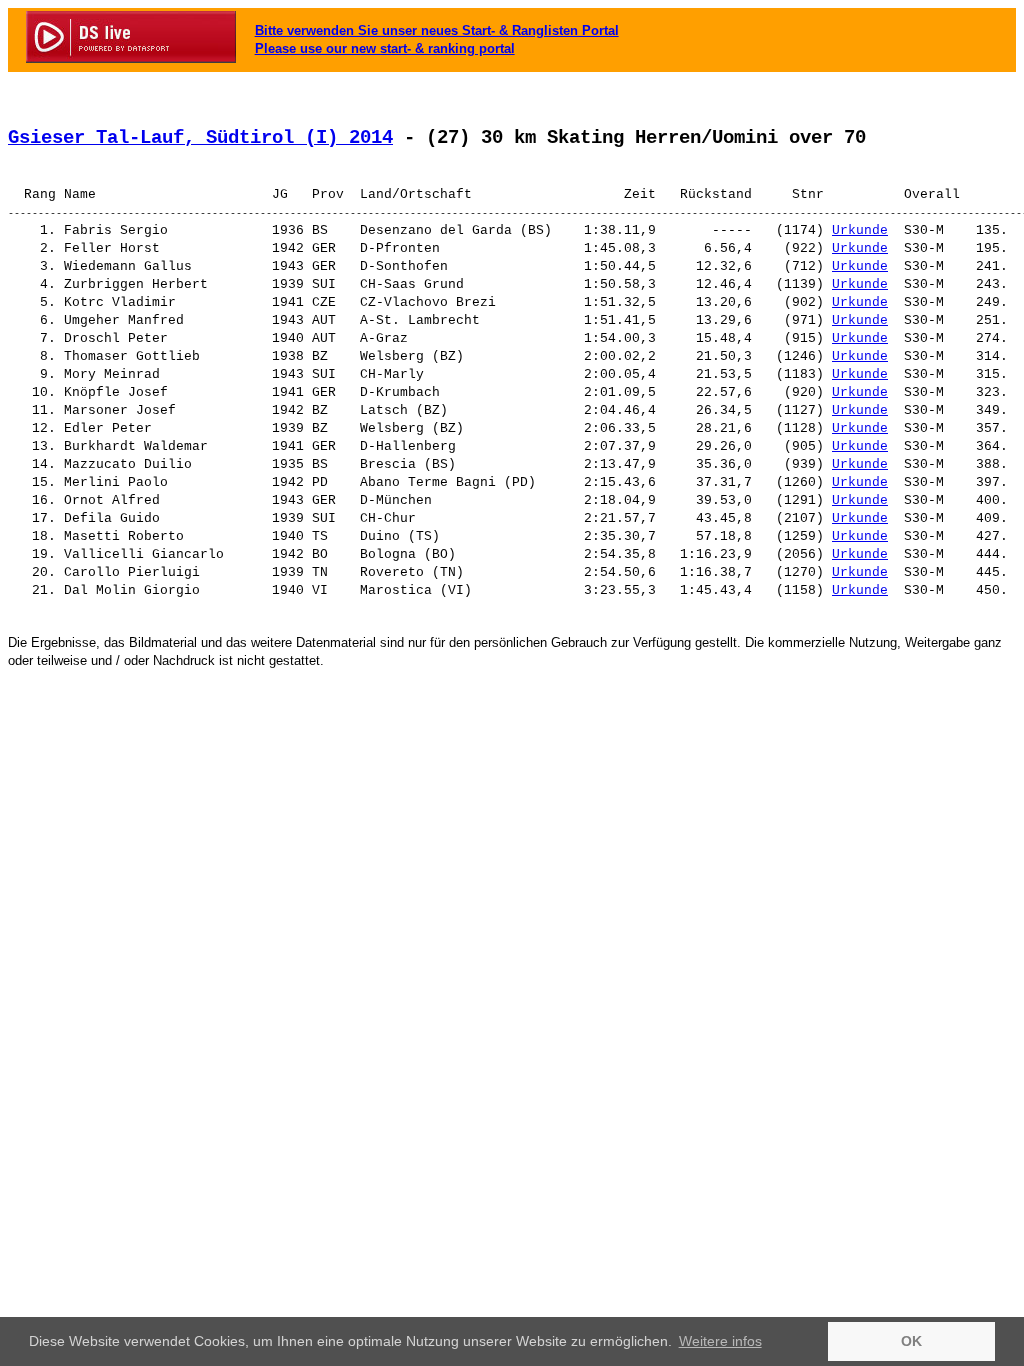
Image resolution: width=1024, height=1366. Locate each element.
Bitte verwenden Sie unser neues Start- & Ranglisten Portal (437, 30)
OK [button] (911, 1341)
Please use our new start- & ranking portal (385, 48)
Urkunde (860, 230)
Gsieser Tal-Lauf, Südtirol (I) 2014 (200, 138)
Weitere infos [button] (720, 1341)
